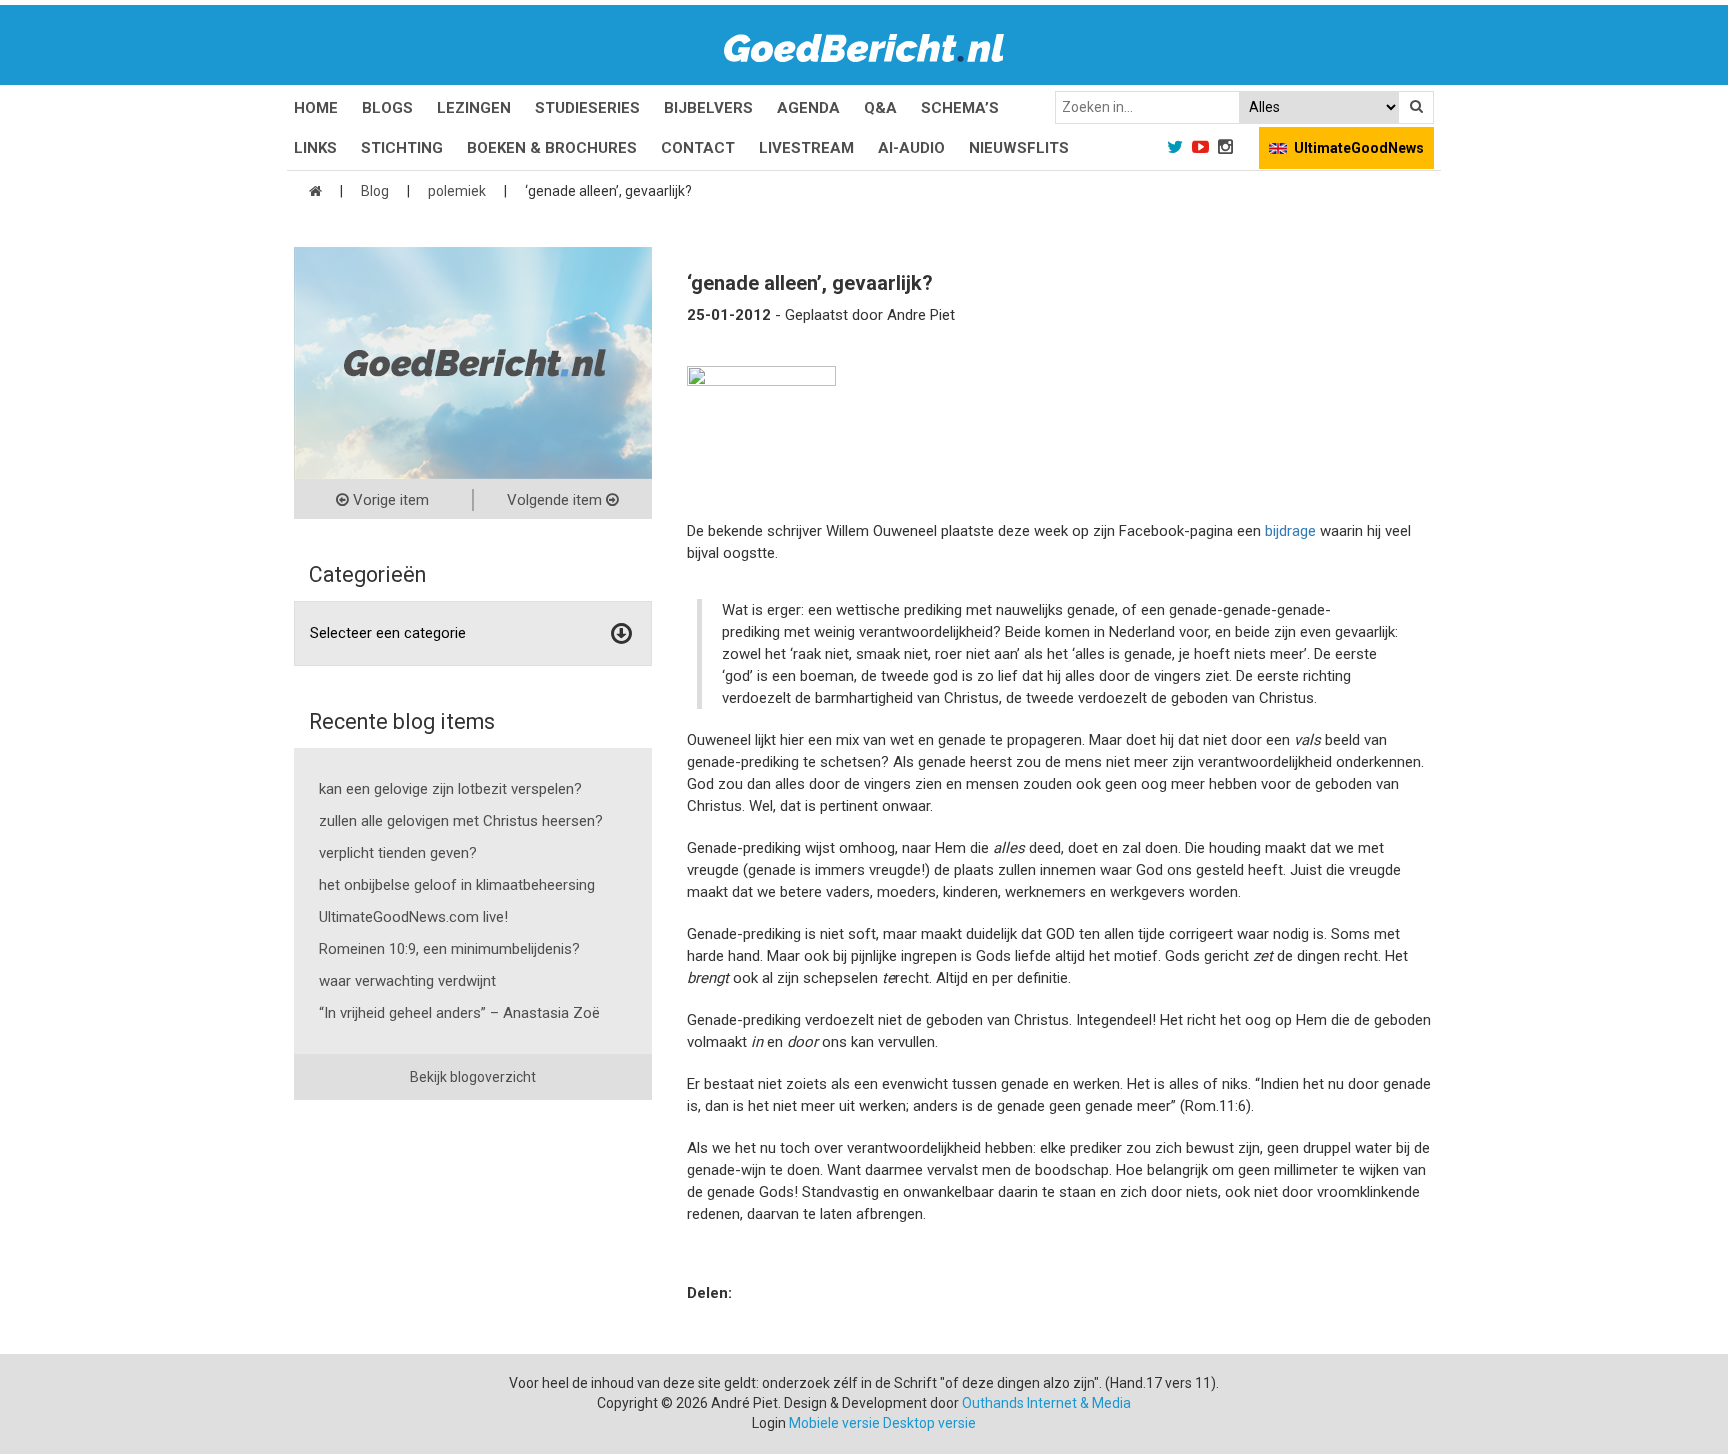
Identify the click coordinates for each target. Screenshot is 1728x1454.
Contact (698, 148)
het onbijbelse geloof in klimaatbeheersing (457, 885)
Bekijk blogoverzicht (473, 1077)
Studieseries (587, 108)
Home (316, 108)
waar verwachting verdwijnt (407, 981)
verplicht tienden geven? (398, 853)
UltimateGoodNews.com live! (413, 917)
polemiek (457, 191)
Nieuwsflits (1019, 148)
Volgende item (556, 500)
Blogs (387, 108)
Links (315, 148)
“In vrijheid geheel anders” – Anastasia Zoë (459, 1013)
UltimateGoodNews (1359, 148)
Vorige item (389, 500)
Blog (375, 191)
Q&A (880, 108)
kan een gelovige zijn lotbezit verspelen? (450, 789)
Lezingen (474, 108)
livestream (806, 148)
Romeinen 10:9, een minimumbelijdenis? (449, 949)
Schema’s (960, 108)
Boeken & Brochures (552, 148)
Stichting (402, 148)
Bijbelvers (708, 108)
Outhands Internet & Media (1046, 1403)
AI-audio (911, 148)
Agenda (808, 108)
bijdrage (1290, 531)
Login (769, 1423)
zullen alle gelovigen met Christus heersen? (461, 821)
